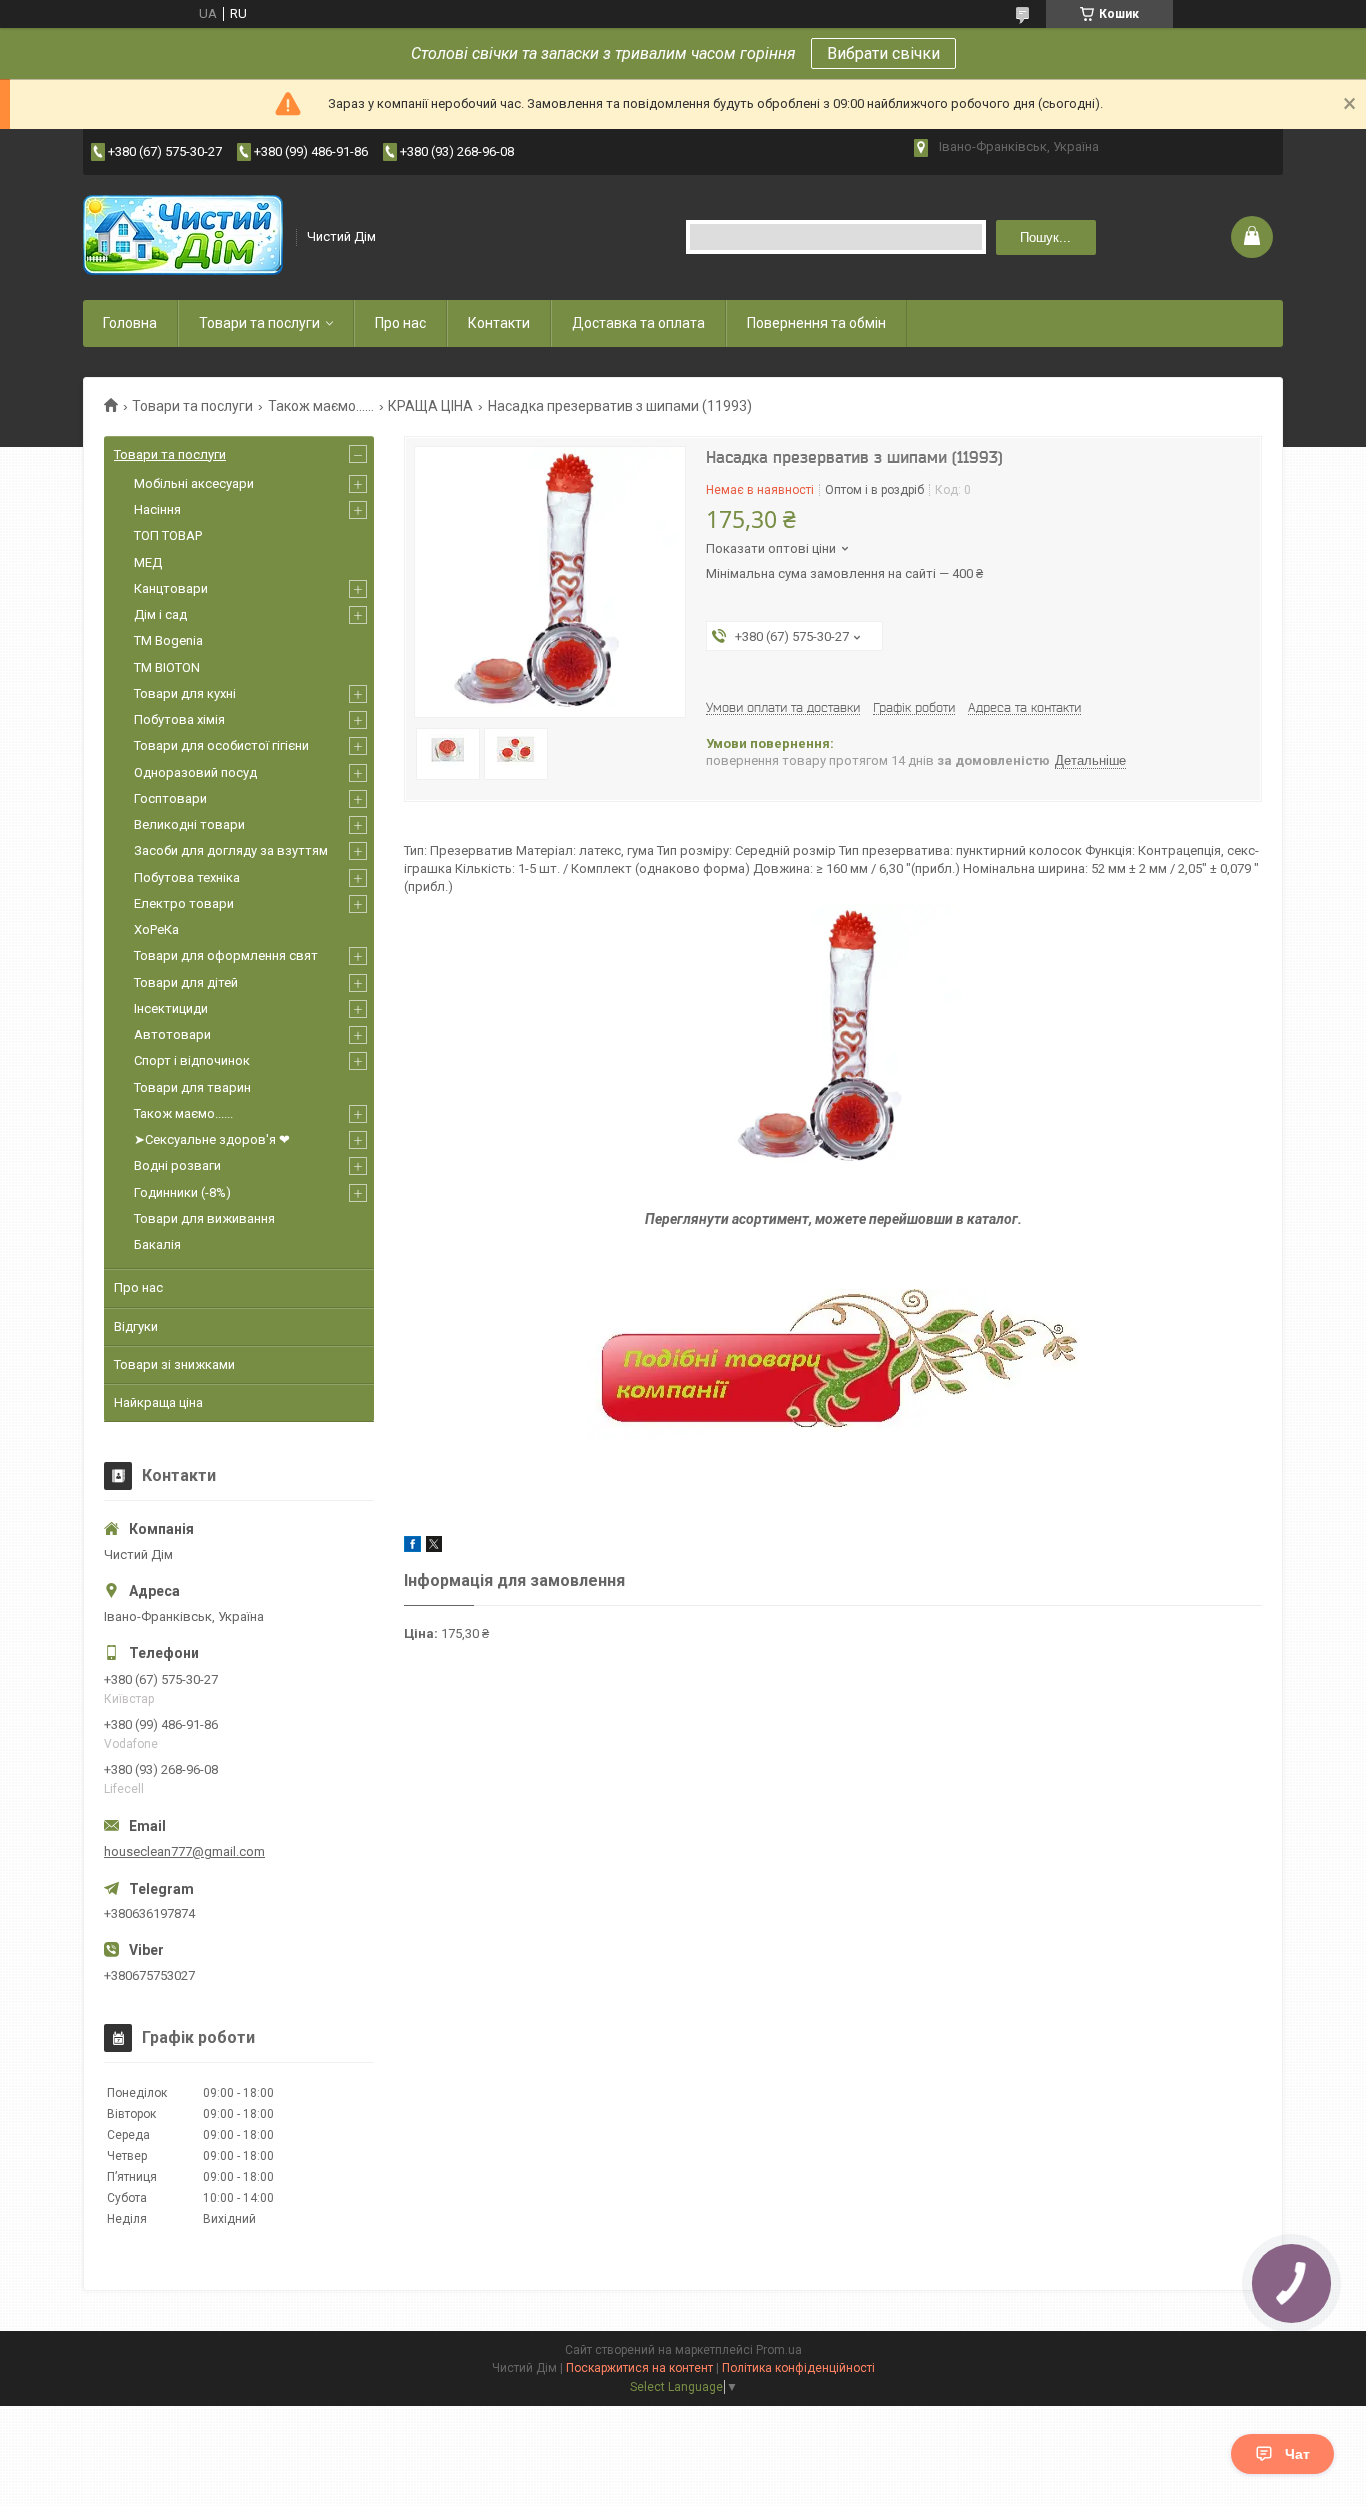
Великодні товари (189, 824)
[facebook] (412, 1547)
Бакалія (157, 1244)
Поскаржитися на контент (639, 2368)
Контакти (499, 323)
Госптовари (170, 798)
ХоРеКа (156, 929)
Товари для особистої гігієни (221, 745)
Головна (130, 323)
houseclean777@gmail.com (184, 1851)
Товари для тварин (192, 1087)
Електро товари (184, 903)
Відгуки (136, 1326)
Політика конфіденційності (798, 2368)
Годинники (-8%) (182, 1192)
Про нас (400, 323)
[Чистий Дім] (183, 237)
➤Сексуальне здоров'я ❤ (212, 1139)
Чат (1297, 2454)
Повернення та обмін (816, 323)
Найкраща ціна (158, 1402)
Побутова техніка (187, 877)
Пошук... (1045, 237)
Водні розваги (177, 1165)
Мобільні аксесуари (194, 483)
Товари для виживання (204, 1218)
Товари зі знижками (174, 1364)
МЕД (148, 562)
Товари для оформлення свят (226, 955)
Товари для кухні (185, 693)
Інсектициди (171, 1008)
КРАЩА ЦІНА (430, 406)
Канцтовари (171, 588)
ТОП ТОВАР (168, 535)
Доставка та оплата (638, 323)
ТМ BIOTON (167, 667)
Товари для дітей (186, 982)
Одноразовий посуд (195, 772)
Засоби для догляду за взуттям (231, 850)
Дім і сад (160, 614)
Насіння (157, 509)
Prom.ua (779, 2350)
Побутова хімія (179, 719)
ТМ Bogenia (168, 640)
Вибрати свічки (883, 53)
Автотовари (172, 1034)
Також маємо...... (321, 406)
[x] (434, 1547)
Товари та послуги (259, 323)
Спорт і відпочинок (192, 1060)
